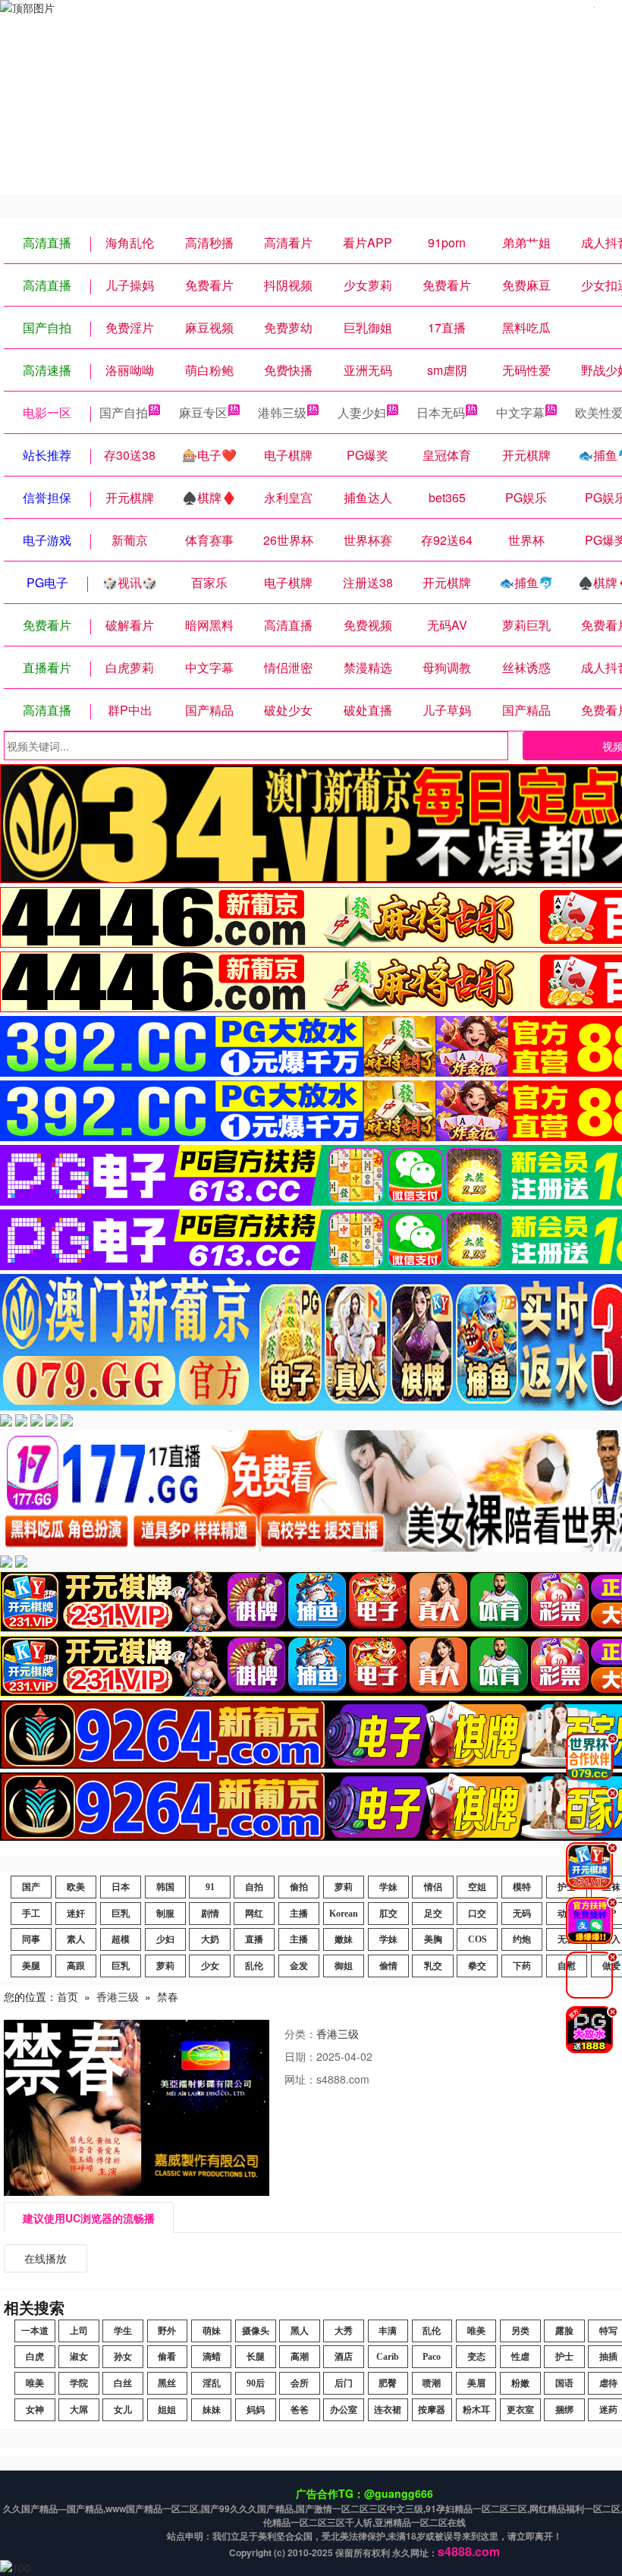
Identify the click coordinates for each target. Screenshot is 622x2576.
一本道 (35, 2331)
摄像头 (256, 2331)
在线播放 (46, 2258)
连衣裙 (388, 2410)
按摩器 (432, 2410)
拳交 (477, 1966)
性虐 (520, 2357)
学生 (123, 2331)
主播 (299, 1914)
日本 (121, 1887)
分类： (300, 2033)
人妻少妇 (362, 412)
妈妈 (256, 2410)
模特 (522, 1887)
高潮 (300, 2357)
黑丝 (167, 2383)
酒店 (344, 2357)
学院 (79, 2383)
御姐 (344, 1966)
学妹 (388, 1887)
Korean (344, 1914)
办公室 (344, 2410)
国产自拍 (124, 412)
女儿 (123, 2410)
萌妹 (212, 2331)
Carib (388, 2357)
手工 (31, 1914)
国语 (564, 2383)
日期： (300, 2056)
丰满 (388, 2331)
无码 (522, 1914)
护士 (564, 2357)
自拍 (254, 1887)
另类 (520, 2331)
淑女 (79, 2357)
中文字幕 (520, 412)
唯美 (476, 2331)
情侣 (433, 1887)
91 (210, 1887)
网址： (300, 2079)
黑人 (300, 2331)
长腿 (256, 2357)
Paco (432, 2357)
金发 (299, 1966)
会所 (300, 2383)
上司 (79, 2331)
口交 (477, 1914)
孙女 (123, 2357)
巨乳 (121, 1914)
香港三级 (118, 1996)
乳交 (433, 1966)
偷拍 (299, 1887)
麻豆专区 (203, 412)
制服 (165, 1914)
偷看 (167, 2357)
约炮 (522, 1939)
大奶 (210, 1939)
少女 (210, 1966)
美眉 (476, 2383)
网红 (254, 1914)
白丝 (123, 2383)
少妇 (165, 1939)
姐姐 (167, 2410)
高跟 (76, 1966)
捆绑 (564, 2410)
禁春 (168, 1996)
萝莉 (344, 1887)
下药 (522, 1966)
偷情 (388, 1966)
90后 (256, 2383)
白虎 (35, 2357)
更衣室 (520, 2410)
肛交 (388, 1914)
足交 (433, 1914)
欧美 (76, 1887)
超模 (121, 1939)
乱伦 (254, 1966)
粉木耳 (476, 2410)
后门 (344, 2383)
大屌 (79, 2410)
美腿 (31, 1966)
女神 (35, 2410)
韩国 (165, 1887)
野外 (167, 2331)
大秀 (344, 2331)
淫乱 (212, 2383)
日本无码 (441, 412)
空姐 (477, 1887)
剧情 (210, 1914)
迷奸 (76, 1914)
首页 (68, 1996)
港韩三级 (282, 412)
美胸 (433, 1939)
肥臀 (388, 2383)
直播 (254, 1939)
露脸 (564, 2331)
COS (477, 1939)
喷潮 (432, 2383)
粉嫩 (520, 2383)
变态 (476, 2357)
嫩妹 (344, 1939)
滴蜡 (212, 2357)
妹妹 (212, 2410)
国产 (31, 1887)
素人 (76, 1939)
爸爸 (300, 2410)
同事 (31, 1939)
